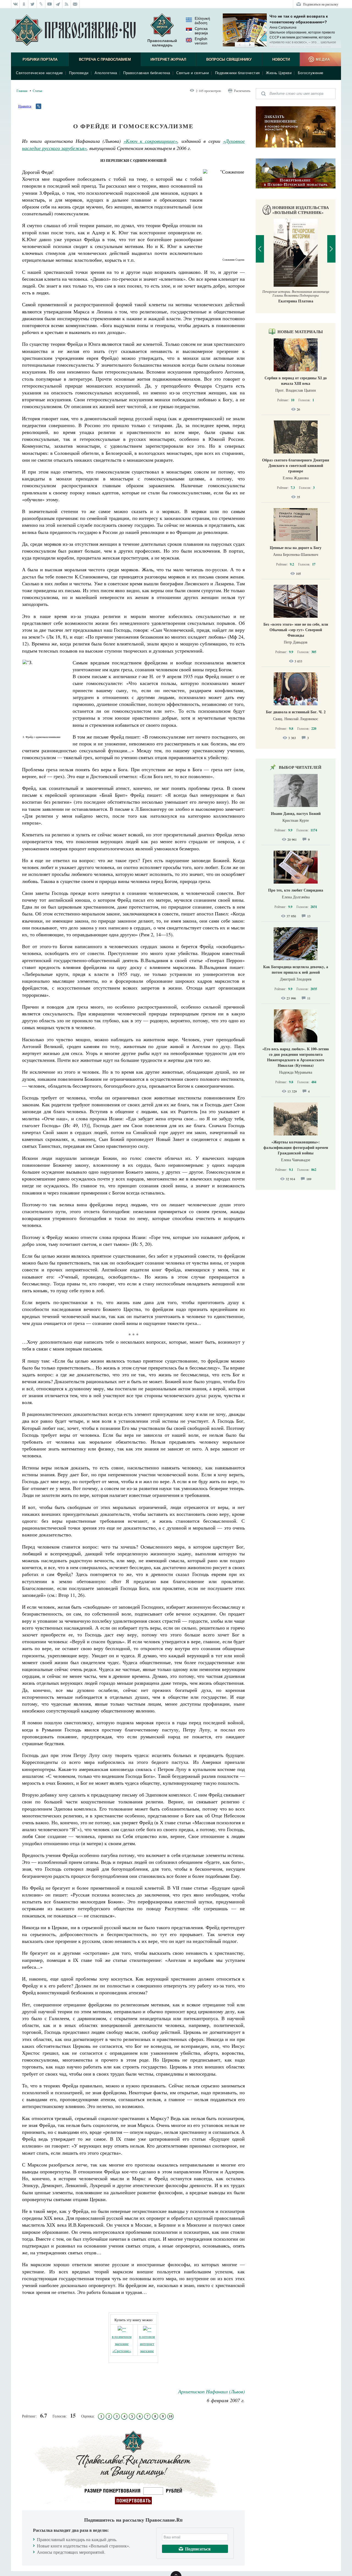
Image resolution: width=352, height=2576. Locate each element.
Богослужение (311, 73)
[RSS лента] (67, 4)
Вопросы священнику (229, 59)
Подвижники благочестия (237, 73)
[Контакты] (75, 4)
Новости (281, 59)
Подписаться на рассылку (321, 4)
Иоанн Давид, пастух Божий (296, 813)
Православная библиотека (147, 73)
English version (201, 41)
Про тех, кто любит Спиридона (296, 890)
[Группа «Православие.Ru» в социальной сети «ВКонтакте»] (15, 4)
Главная (22, 91)
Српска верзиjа (201, 31)
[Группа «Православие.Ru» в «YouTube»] (50, 4)
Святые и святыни (193, 73)
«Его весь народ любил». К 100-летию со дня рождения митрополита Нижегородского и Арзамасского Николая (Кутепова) (296, 1057)
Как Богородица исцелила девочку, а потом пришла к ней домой (296, 969)
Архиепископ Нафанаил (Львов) (211, 2391)
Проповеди (79, 73)
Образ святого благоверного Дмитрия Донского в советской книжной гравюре (296, 465)
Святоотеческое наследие (39, 73)
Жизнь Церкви (279, 73)
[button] (240, 45)
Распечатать (242, 91)
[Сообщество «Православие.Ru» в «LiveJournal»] (41, 4)
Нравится (25, 106)
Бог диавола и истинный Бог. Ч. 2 (296, 712)
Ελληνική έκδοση (202, 21)
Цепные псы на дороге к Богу (296, 548)
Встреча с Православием (105, 59)
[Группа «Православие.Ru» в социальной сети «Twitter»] (33, 4)
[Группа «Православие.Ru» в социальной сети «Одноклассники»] (24, 4)
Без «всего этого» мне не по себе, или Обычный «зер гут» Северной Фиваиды (296, 630)
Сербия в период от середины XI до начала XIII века (296, 381)
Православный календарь (162, 43)
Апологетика (106, 73)
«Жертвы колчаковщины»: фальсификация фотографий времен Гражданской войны (296, 1147)
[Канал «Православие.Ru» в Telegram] (58, 4)
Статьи (37, 91)
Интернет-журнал (168, 59)
